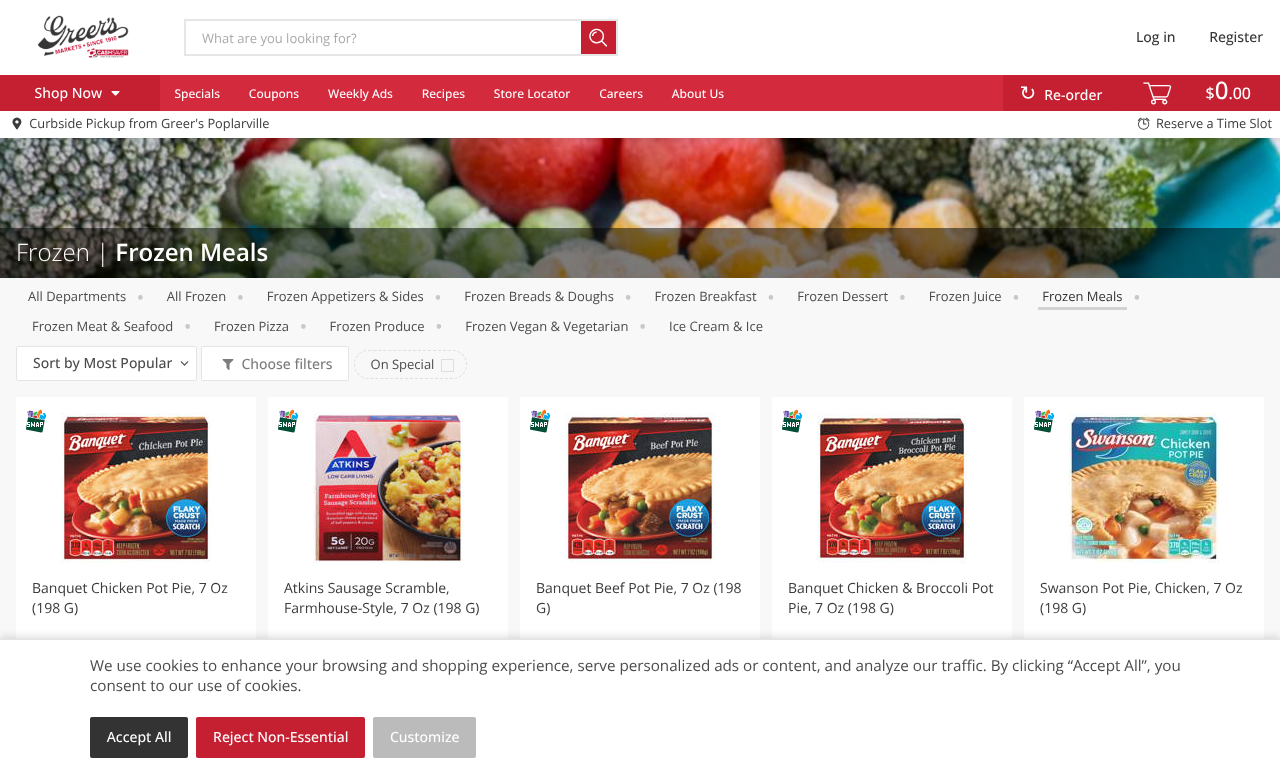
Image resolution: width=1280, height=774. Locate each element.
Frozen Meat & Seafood (102, 326)
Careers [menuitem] (621, 93)
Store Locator (532, 93)
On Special (403, 364)
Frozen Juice (965, 296)
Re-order (1073, 95)
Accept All (139, 737)
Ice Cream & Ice (716, 326)
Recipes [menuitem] (443, 93)
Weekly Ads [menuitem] (360, 93)
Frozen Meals (1082, 296)
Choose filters (286, 364)
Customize (425, 737)
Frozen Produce (377, 326)
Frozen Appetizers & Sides (345, 296)
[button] (136, 574)
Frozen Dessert (842, 296)
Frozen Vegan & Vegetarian (546, 326)
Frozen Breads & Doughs (539, 296)
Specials (197, 93)
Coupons (274, 93)
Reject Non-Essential (280, 737)
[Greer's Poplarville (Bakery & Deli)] (83, 37)
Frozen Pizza (251, 326)
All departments (77, 296)
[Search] (599, 37)
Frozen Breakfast (706, 296)
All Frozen (196, 296)
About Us (698, 93)
